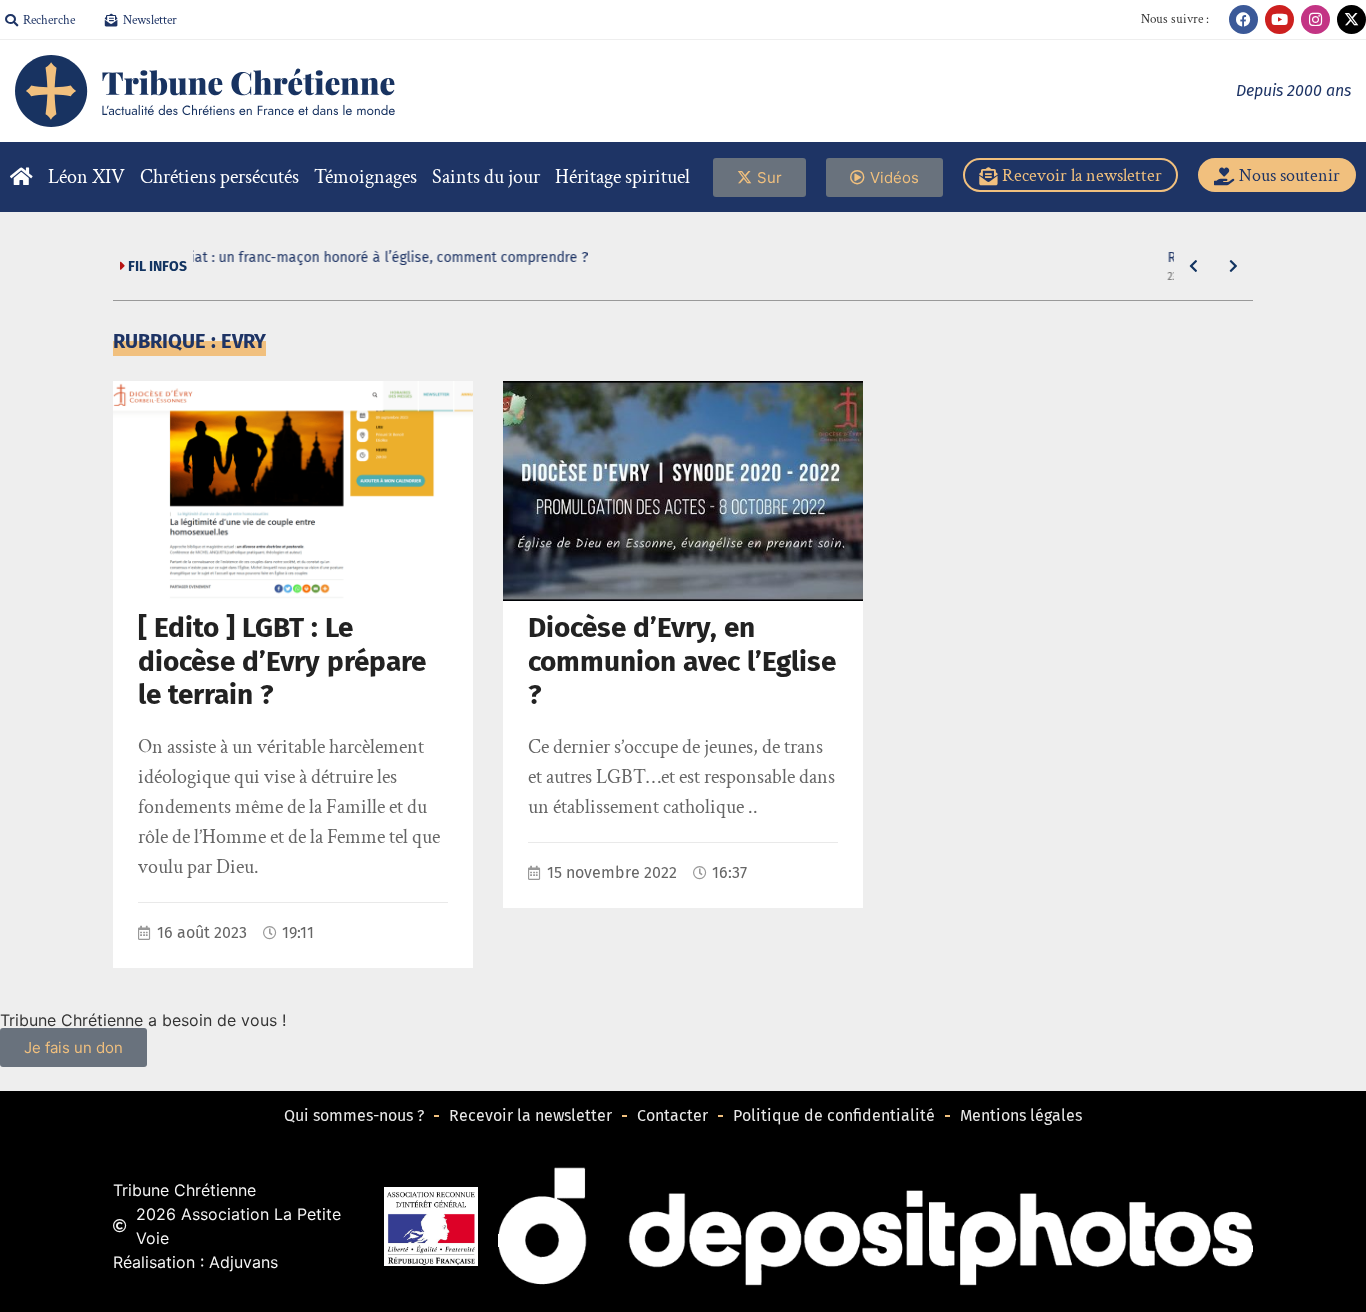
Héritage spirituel (622, 177)
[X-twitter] (1351, 19)
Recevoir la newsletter (530, 1115)
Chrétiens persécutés (219, 177)
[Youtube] (1279, 19)
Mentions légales (1021, 1115)
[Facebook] (1243, 19)
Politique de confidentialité (834, 1115)
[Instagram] (1315, 19)
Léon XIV (86, 177)
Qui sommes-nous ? (354, 1115)
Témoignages (365, 177)
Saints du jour (486, 177)
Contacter (672, 1115)
